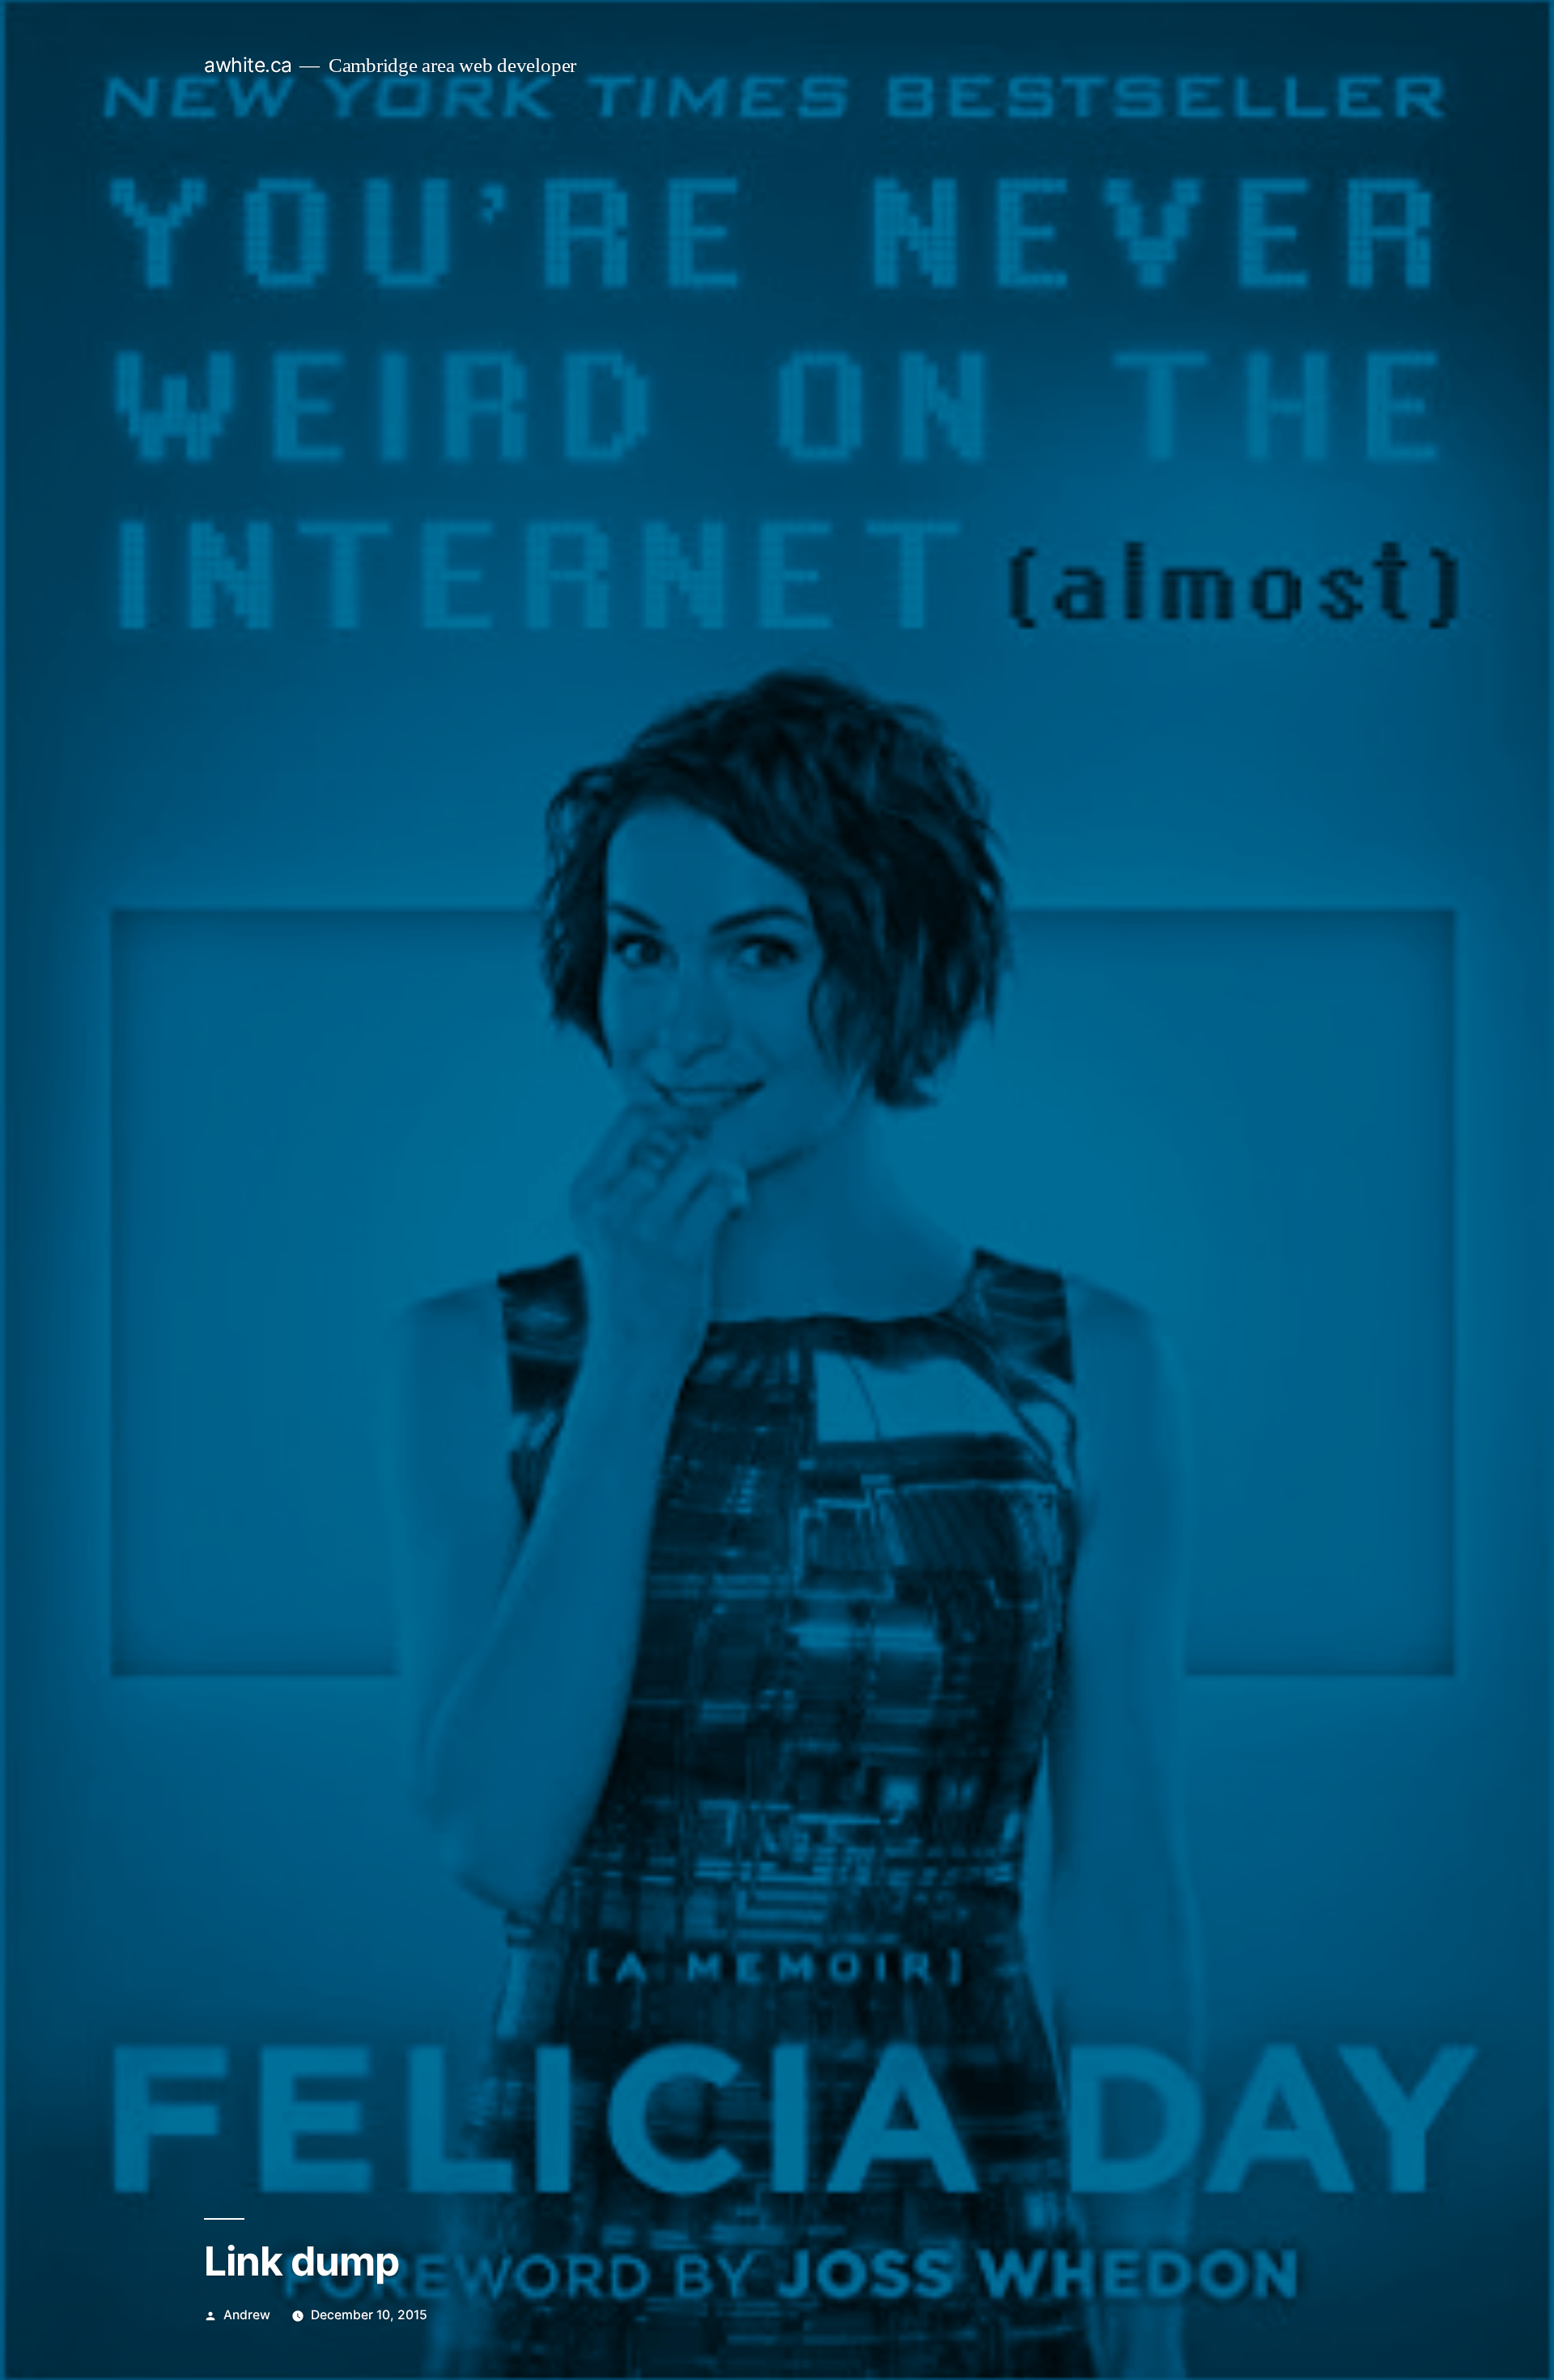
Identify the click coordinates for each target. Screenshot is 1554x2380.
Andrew (247, 2315)
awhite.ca (248, 65)
